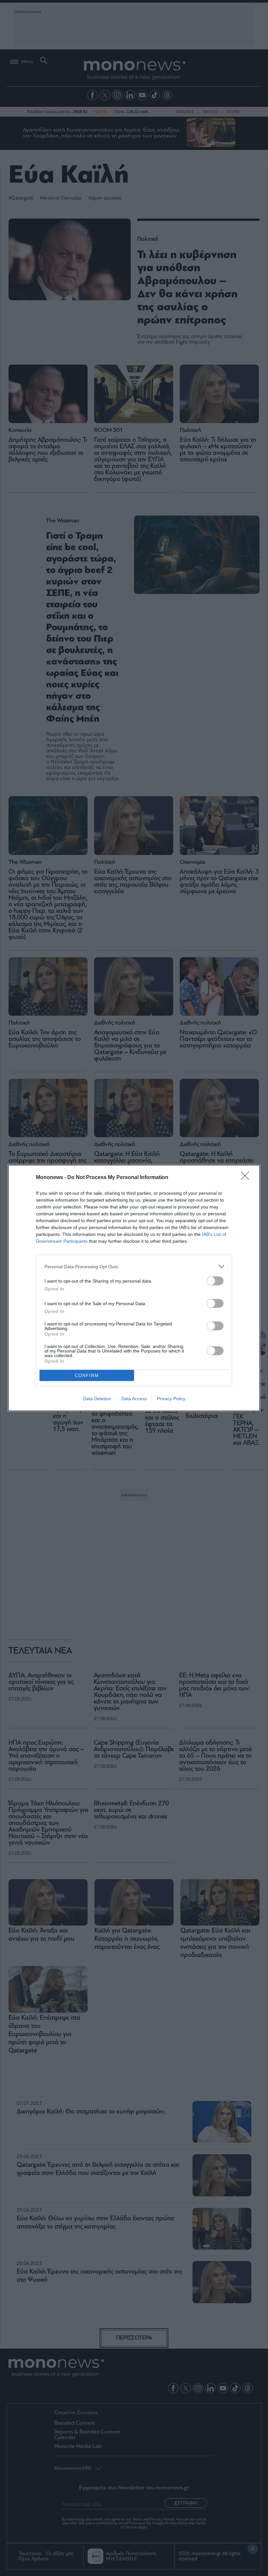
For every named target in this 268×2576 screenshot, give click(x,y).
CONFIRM (87, 1376)
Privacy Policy (171, 1399)
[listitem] (134, 1266)
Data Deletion (97, 1399)
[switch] (215, 1281)
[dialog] (134, 1288)
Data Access (134, 1399)
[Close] (247, 1178)
